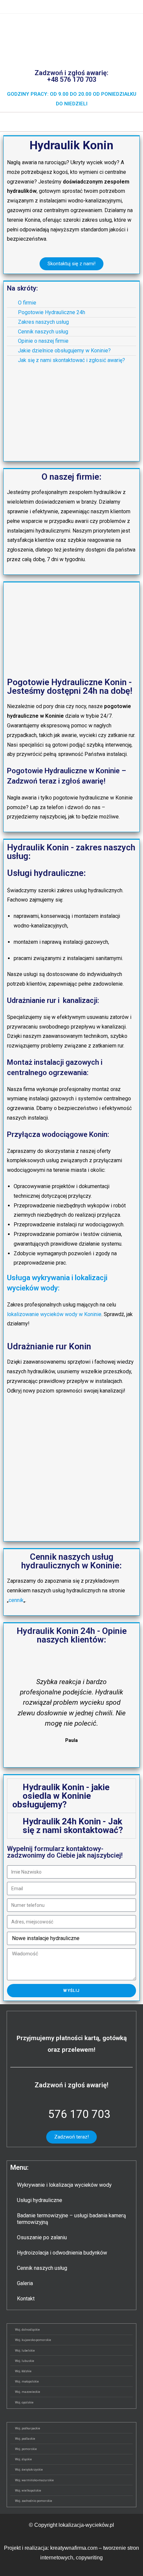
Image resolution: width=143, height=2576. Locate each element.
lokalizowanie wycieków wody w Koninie (54, 1314)
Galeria (25, 2283)
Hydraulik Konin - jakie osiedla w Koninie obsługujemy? (61, 1796)
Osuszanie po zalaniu (42, 2237)
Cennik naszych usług (42, 2268)
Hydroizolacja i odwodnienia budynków (62, 2253)
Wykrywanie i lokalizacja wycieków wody (64, 2185)
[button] (71, 122)
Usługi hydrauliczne (40, 2200)
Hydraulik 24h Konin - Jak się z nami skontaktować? (73, 1826)
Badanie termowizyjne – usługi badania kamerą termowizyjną (71, 2219)
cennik (16, 1600)
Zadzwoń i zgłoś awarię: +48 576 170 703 (71, 76)
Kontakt (26, 2299)
